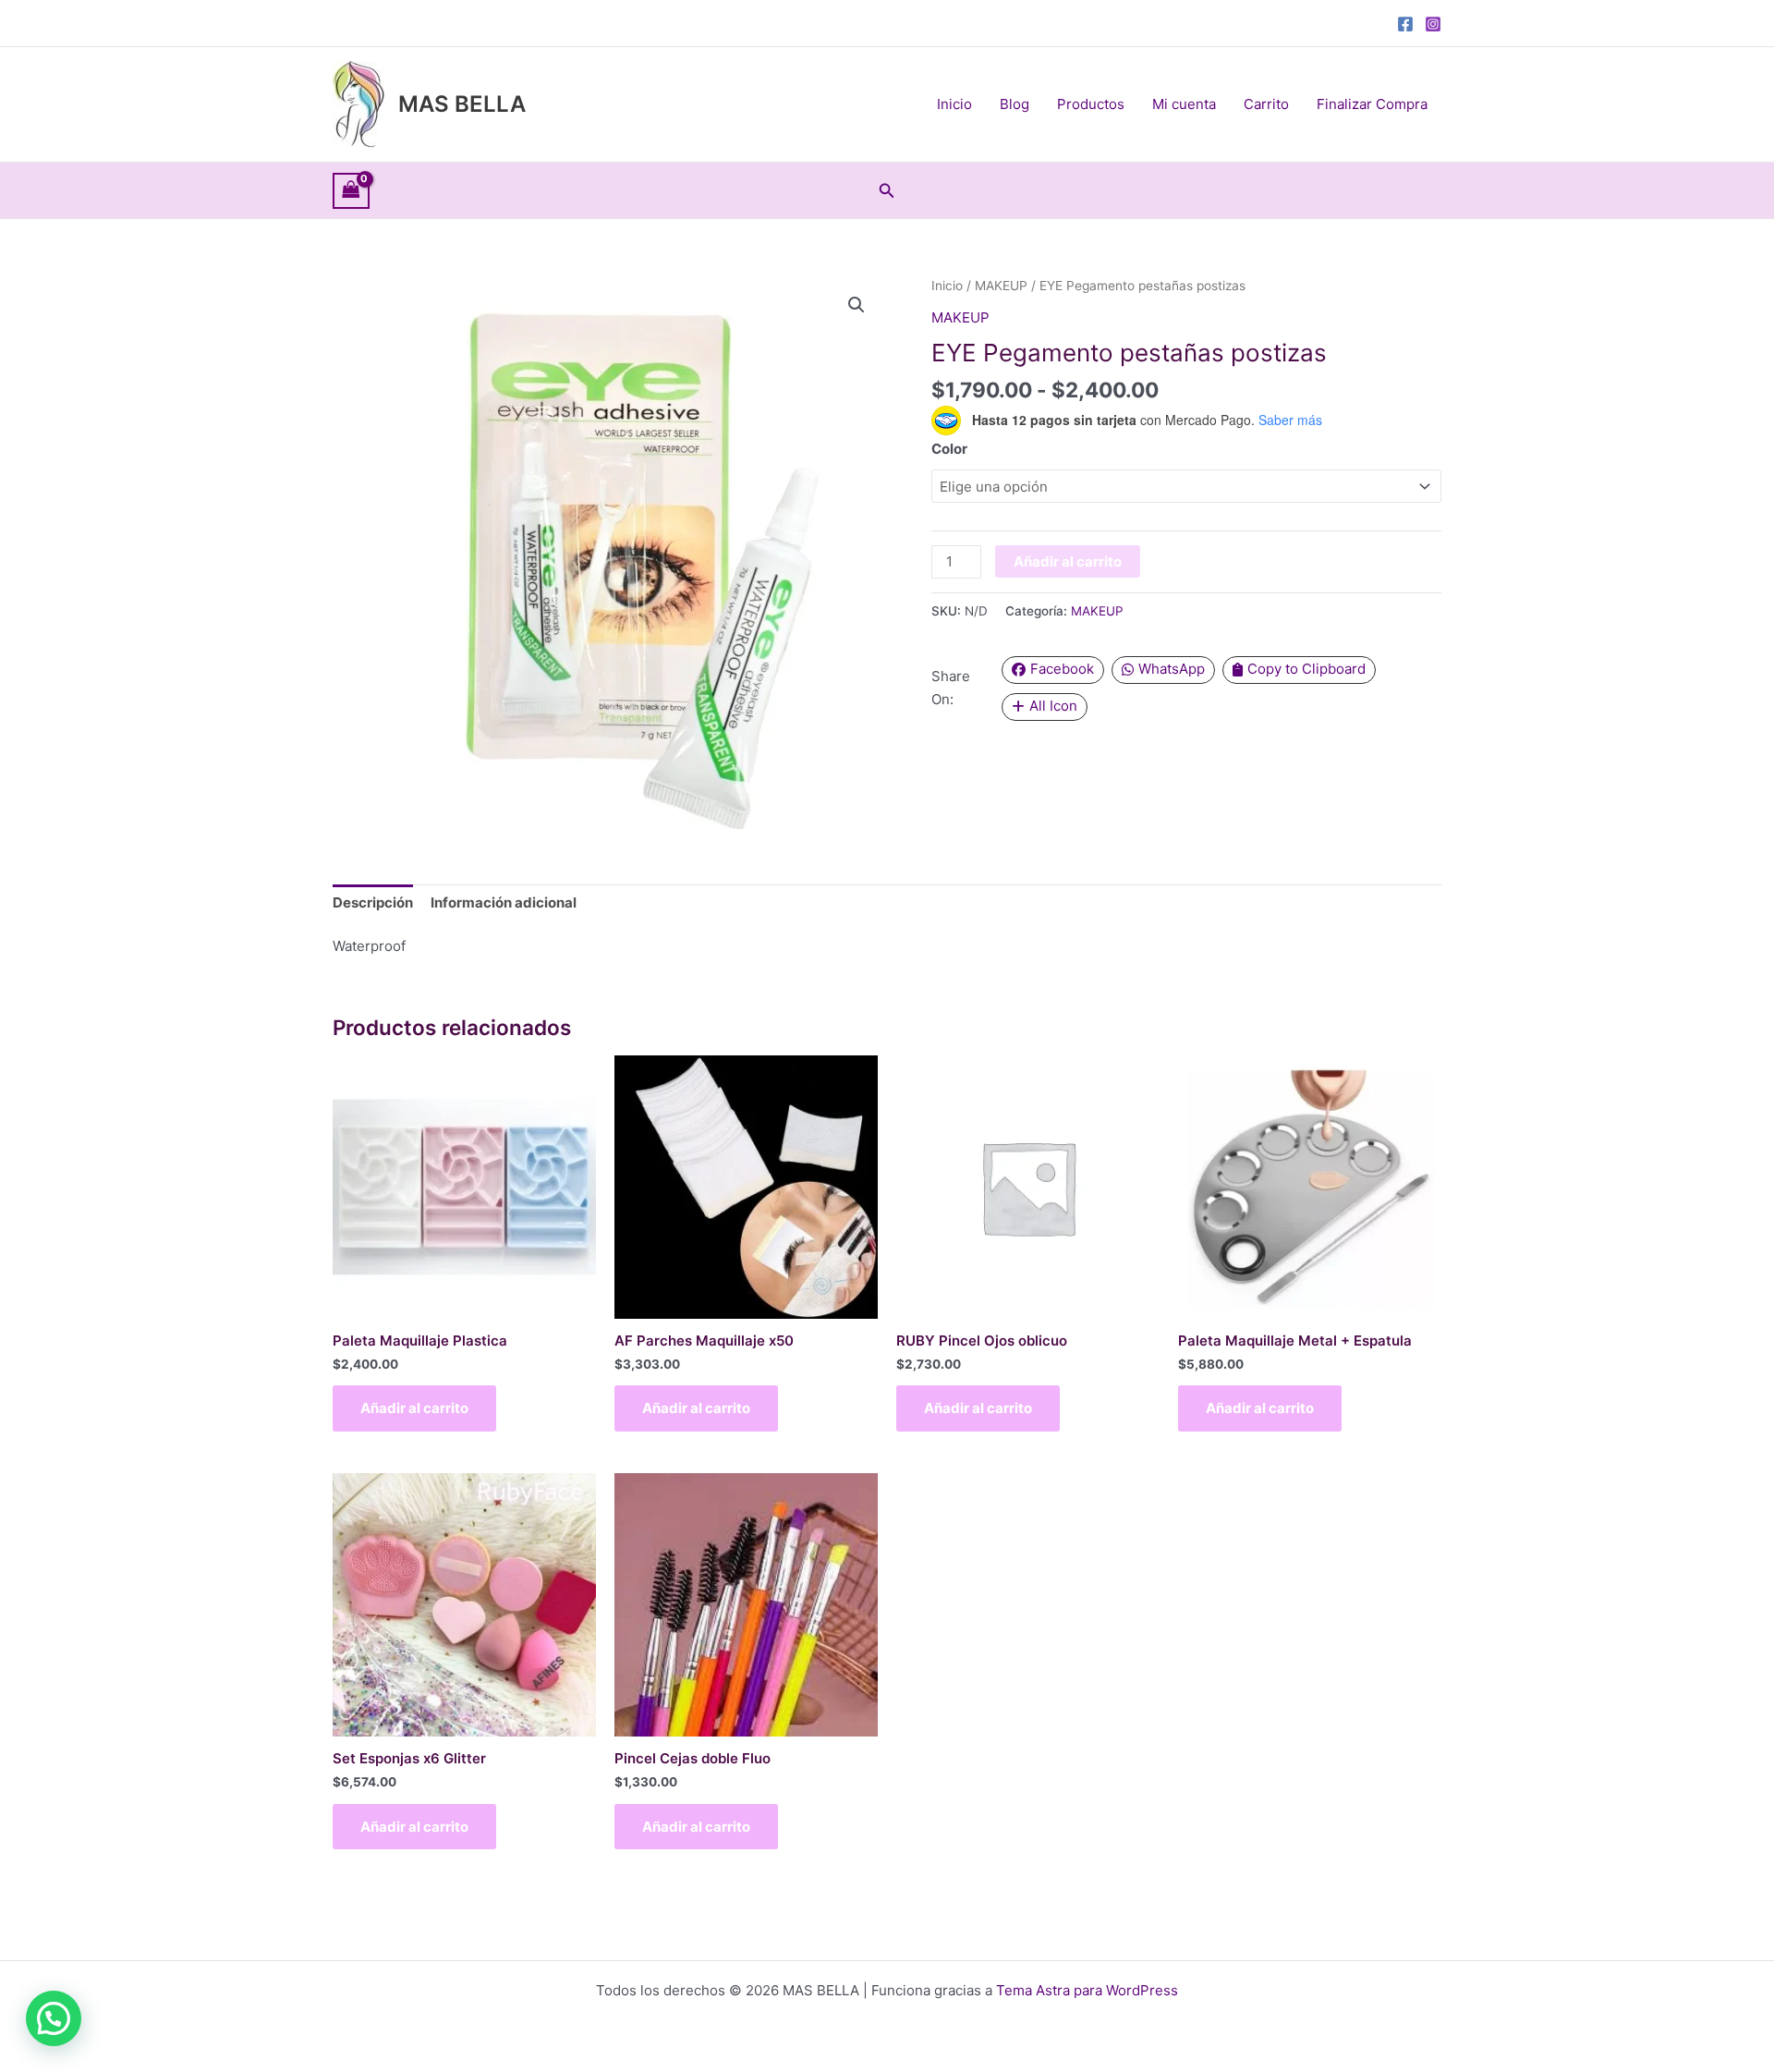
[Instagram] (1433, 24)
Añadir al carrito (1068, 561)
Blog (1015, 104)
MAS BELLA (462, 104)
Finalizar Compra (1372, 104)
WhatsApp (1172, 669)
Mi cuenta (1184, 104)
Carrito (1266, 104)
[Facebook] (1405, 24)
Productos (1091, 104)
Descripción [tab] (373, 902)
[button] (887, 191)
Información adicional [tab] (504, 902)
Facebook (1062, 669)
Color (949, 449)
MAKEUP (1001, 286)
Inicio (954, 104)
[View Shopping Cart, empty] (351, 191)
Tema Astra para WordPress (1087, 1990)
